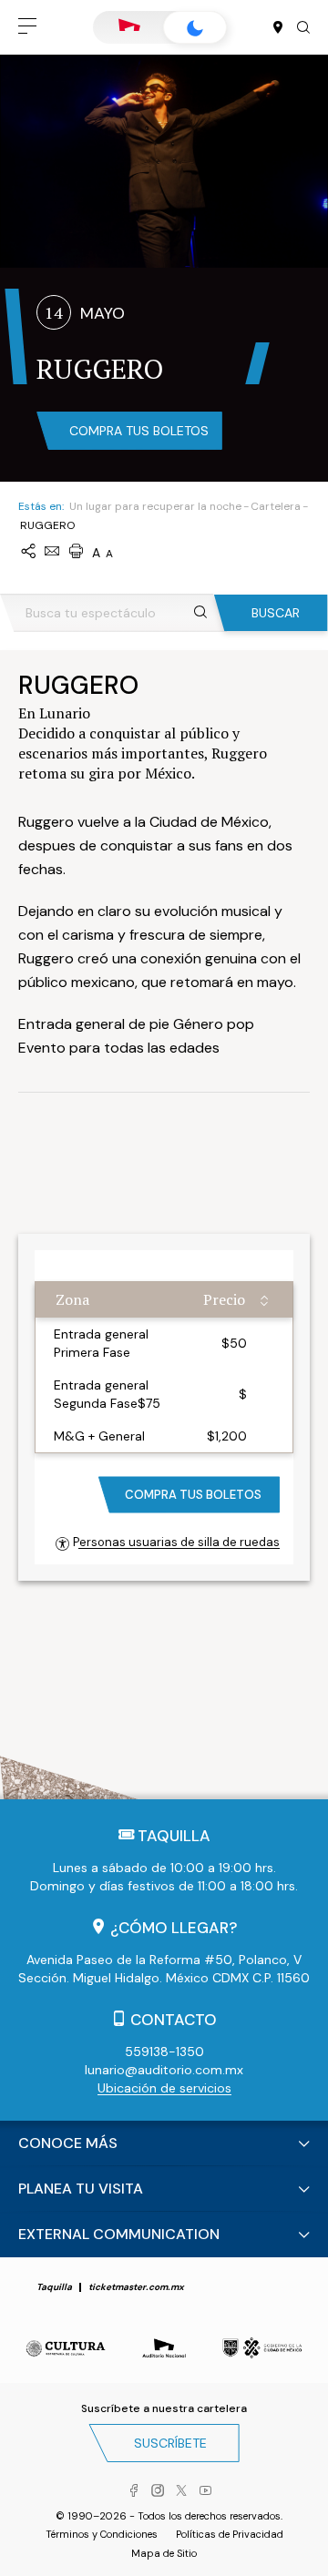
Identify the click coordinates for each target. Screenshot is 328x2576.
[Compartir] (28, 552)
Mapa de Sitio (164, 2553)
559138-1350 (164, 2052)
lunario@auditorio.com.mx (164, 2070)
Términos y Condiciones (102, 2534)
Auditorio (129, 27)
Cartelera (276, 506)
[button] (27, 27)
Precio (224, 1299)
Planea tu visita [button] (81, 2189)
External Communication (119, 2234)
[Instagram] (158, 2491)
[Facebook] (134, 2491)
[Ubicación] (278, 28)
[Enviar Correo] (52, 552)
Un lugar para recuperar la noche (155, 506)
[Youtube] (205, 2491)
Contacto (174, 2020)
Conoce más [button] (68, 2143)
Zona (72, 1299)
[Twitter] (181, 2491)
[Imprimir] (76, 552)
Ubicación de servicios (164, 2088)
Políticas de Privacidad (230, 2534)
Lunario (195, 27)
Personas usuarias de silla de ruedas (176, 1542)
